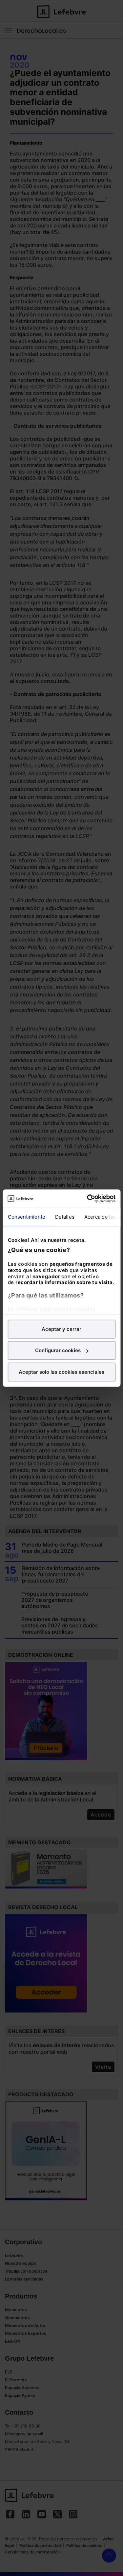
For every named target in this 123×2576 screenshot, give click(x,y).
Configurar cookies (58, 1350)
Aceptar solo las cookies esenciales (61, 1372)
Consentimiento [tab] (26, 1216)
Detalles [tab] (64, 1216)
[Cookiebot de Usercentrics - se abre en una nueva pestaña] (88, 1199)
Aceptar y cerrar (61, 1329)
